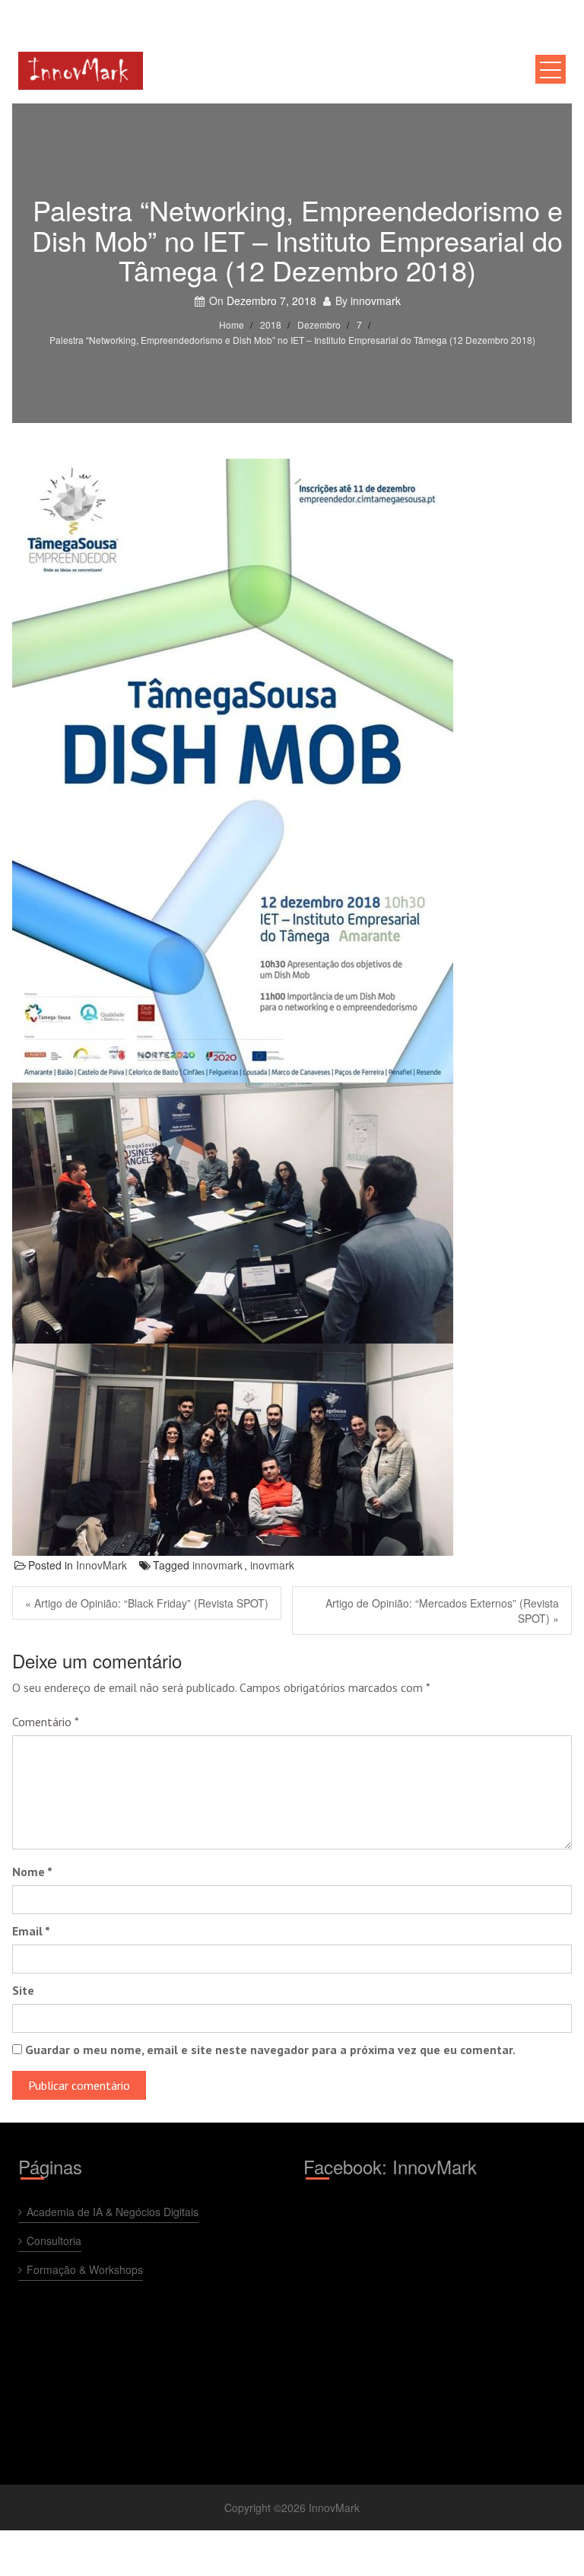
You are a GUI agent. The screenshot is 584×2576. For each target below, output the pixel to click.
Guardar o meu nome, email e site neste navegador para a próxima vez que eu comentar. (270, 2050)
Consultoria (54, 2240)
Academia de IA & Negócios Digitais (113, 2212)
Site (23, 1990)
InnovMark (102, 1565)
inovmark (272, 1565)
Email (31, 1931)
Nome (32, 1872)
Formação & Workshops (85, 2269)
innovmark (376, 301)
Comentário (46, 1722)
